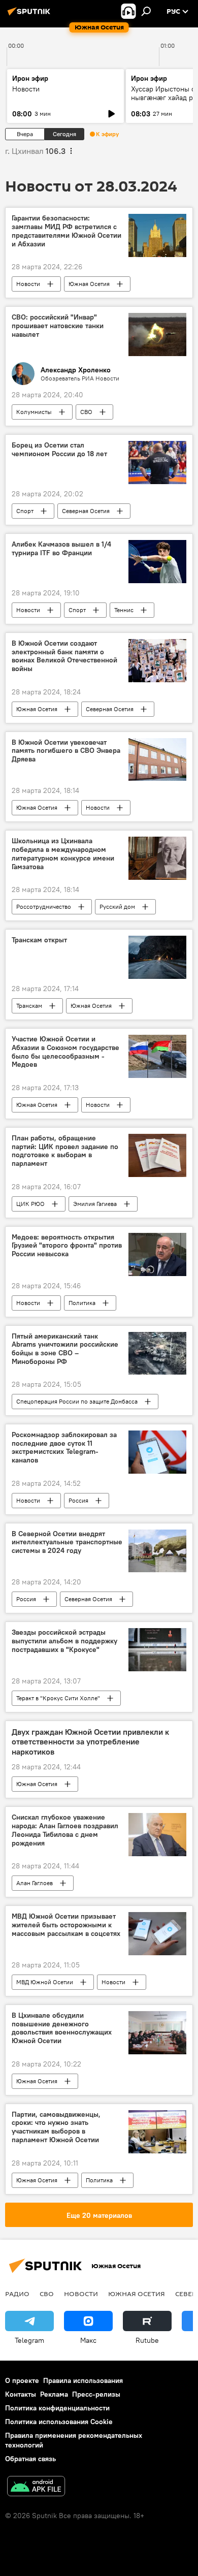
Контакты (21, 2394)
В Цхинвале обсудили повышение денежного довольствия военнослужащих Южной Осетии (62, 2028)
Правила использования (83, 2380)
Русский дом (117, 907)
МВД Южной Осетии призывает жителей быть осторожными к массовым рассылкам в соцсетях (66, 1925)
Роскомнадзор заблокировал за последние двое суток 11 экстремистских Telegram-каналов (64, 1448)
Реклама (54, 2394)
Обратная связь (30, 2459)
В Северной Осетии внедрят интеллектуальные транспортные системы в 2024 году (67, 1543)
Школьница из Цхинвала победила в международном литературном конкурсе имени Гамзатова (63, 854)
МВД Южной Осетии (45, 1982)
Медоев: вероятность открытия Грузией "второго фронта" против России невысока (67, 1246)
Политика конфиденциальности (57, 2408)
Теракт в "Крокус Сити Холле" (58, 1698)
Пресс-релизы (96, 2394)
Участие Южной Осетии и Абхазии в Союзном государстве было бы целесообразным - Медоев (65, 1052)
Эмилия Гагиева (95, 1204)
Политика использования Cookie (59, 2422)
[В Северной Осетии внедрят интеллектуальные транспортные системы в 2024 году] (157, 1551)
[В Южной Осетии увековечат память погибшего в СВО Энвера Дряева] (157, 760)
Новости (26, 89)
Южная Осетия (89, 284)
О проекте (22, 2380)
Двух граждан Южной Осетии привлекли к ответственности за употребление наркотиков (90, 1742)
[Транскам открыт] (157, 957)
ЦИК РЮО (30, 1204)
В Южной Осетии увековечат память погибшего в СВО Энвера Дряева (66, 751)
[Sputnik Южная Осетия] (30, 15)
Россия (78, 1500)
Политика (82, 1303)
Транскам (29, 1006)
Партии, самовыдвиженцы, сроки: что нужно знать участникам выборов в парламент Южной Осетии (56, 2127)
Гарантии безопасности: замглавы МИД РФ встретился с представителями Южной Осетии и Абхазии (67, 231)
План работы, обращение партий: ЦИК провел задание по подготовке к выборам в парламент (65, 1151)
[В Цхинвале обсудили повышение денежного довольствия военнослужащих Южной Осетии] (157, 2033)
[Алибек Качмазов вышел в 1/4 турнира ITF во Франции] (157, 562)
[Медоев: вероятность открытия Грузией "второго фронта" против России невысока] (157, 1254)
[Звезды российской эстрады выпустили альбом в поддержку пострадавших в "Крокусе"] (157, 1650)
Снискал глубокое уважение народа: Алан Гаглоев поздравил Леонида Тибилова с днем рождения (65, 1830)
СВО (86, 412)
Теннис (124, 610)
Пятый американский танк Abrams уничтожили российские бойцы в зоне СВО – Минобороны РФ (65, 1349)
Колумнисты (34, 412)
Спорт (25, 511)
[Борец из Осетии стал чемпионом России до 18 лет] (157, 463)
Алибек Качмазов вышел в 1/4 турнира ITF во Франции (61, 549)
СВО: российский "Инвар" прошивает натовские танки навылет (58, 326)
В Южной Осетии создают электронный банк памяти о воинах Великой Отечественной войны (64, 656)
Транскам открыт (39, 940)
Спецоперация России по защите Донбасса (77, 1401)
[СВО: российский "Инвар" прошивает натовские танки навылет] (157, 335)
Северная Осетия (86, 511)
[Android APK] (36, 2487)
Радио (17, 2294)
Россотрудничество (44, 907)
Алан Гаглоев (35, 1883)
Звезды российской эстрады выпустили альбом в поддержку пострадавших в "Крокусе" (64, 1641)
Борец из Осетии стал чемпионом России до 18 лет (59, 450)
